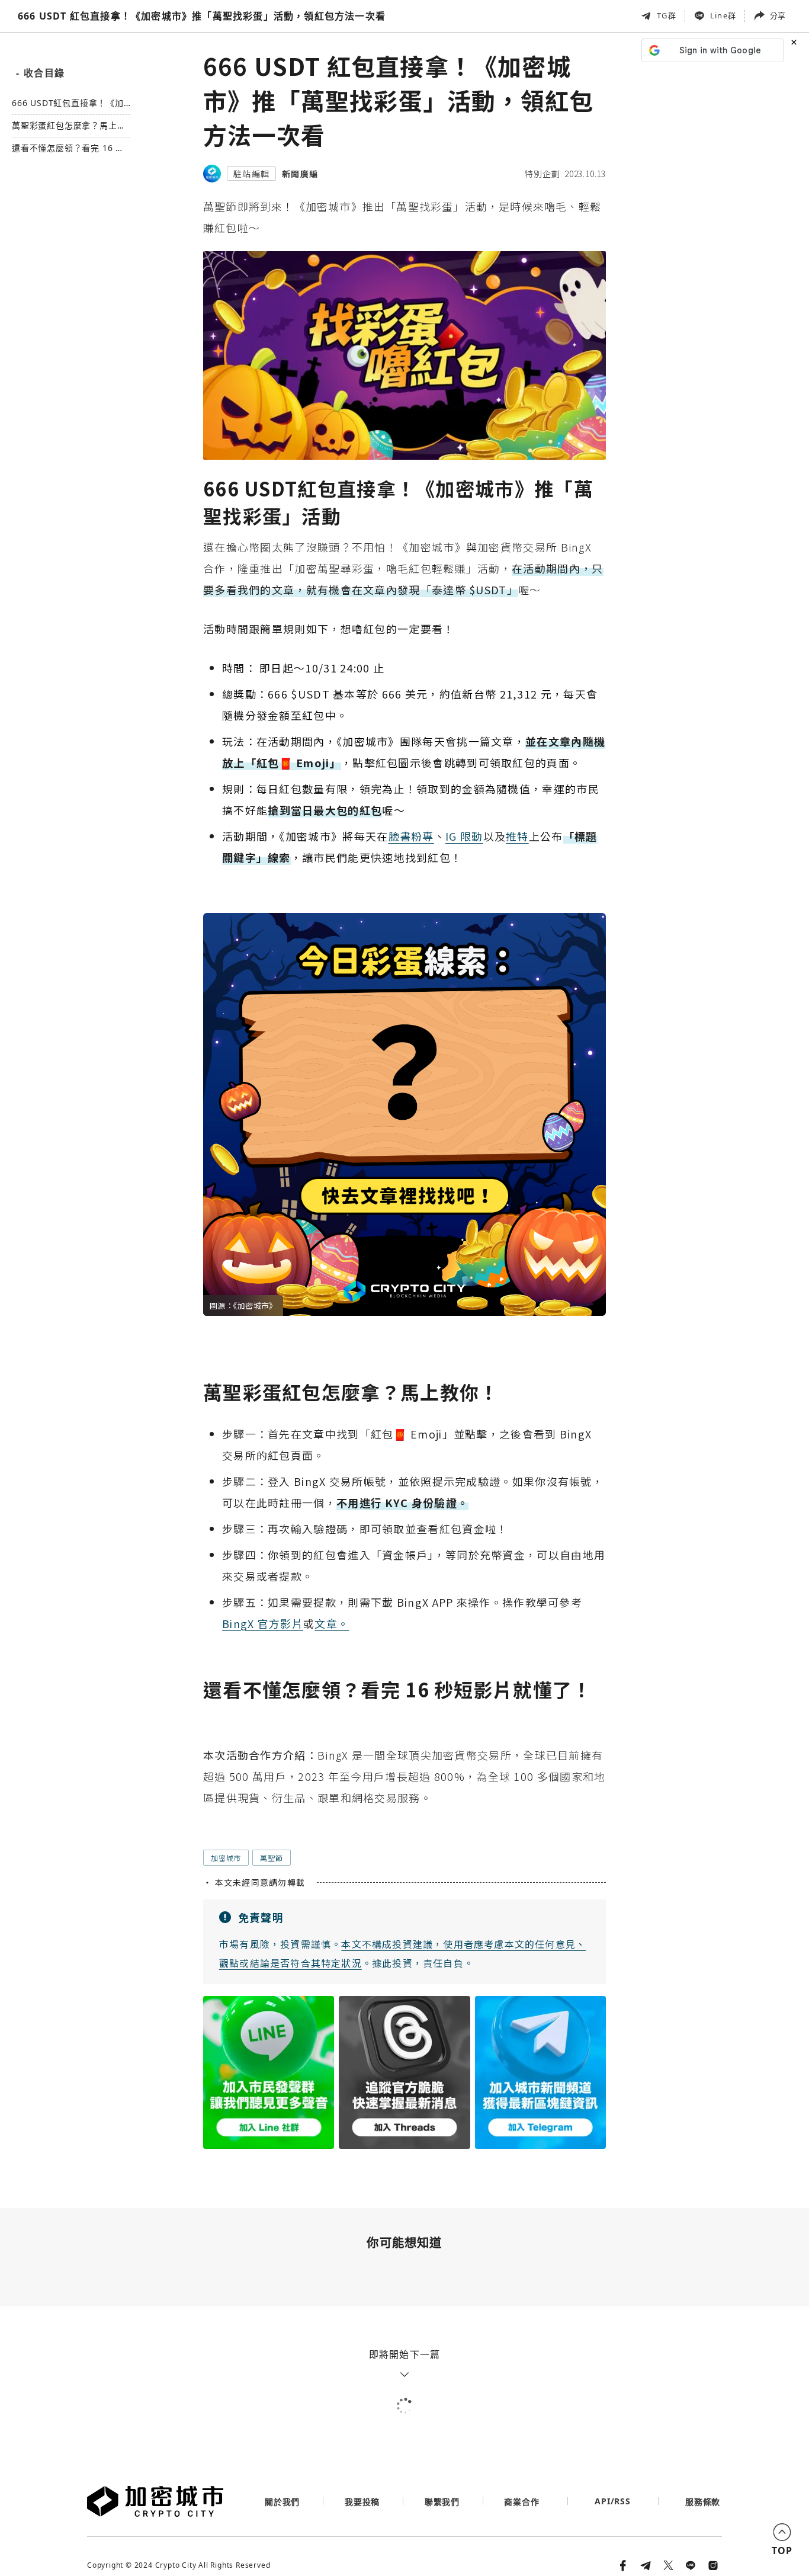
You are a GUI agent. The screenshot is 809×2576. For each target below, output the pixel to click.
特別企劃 (542, 174)
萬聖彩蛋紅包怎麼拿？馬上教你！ (69, 126)
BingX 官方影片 (263, 1623)
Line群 (723, 15)
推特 (517, 836)
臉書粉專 (411, 836)
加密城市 (226, 1858)
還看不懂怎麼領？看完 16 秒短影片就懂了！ (68, 148)
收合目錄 (40, 73)
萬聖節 (271, 1858)
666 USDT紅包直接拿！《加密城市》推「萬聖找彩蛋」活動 (69, 103)
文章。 (332, 1623)
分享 (778, 15)
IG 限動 (464, 836)
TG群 (667, 15)
